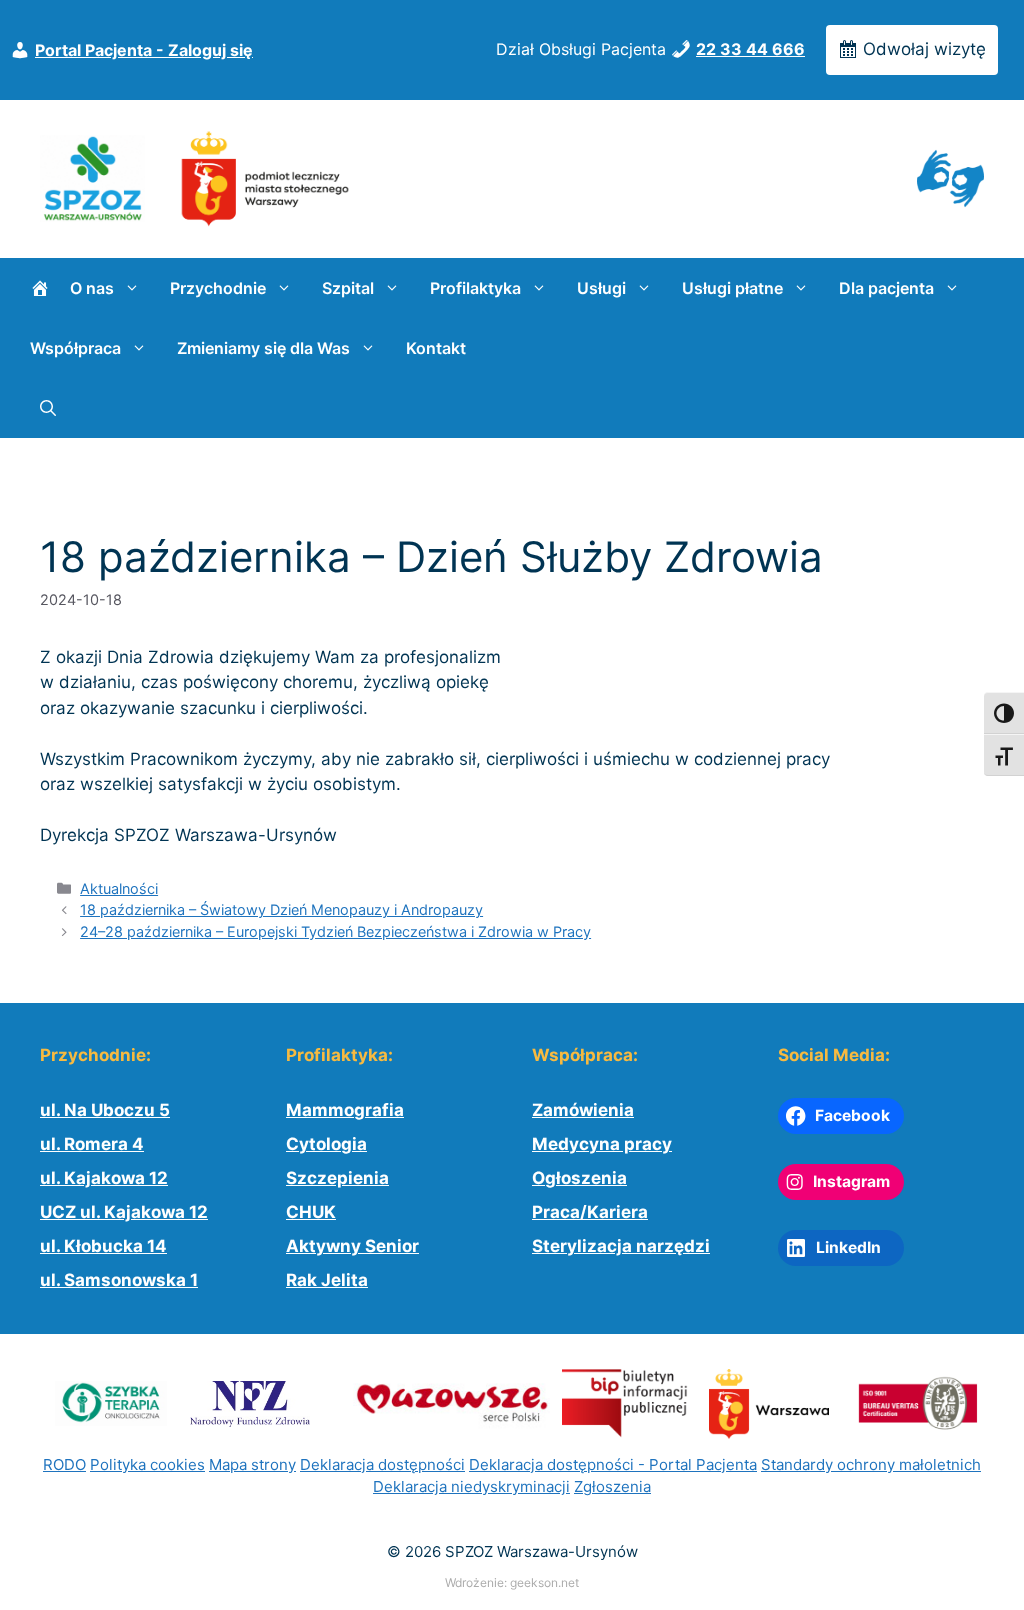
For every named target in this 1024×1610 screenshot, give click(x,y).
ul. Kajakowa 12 (104, 1178)
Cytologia (326, 1144)
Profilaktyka (475, 288)
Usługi (601, 288)
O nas (92, 288)
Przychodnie (218, 288)
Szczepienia (337, 1178)
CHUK (311, 1212)
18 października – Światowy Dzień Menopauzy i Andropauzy (281, 909)
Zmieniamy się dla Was (263, 348)
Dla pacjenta (886, 288)
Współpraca (75, 348)
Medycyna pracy (602, 1144)
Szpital (348, 288)
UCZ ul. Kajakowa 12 (124, 1212)
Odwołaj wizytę (922, 49)
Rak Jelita (327, 1280)
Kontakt (436, 348)
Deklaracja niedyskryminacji (471, 1486)
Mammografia (345, 1110)
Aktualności (119, 888)
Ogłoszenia (579, 1178)
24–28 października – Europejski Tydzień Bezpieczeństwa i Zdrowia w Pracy (335, 931)
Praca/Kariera (590, 1212)
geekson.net (544, 1582)
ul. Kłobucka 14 (103, 1246)
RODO (64, 1464)
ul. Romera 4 (92, 1144)
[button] (48, 408)
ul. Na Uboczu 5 (105, 1110)
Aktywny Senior (352, 1246)
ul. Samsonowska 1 (119, 1280)
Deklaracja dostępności (382, 1464)
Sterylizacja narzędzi (621, 1246)
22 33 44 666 (750, 49)
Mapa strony (252, 1464)
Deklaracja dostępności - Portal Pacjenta (613, 1464)
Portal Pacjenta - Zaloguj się (144, 50)
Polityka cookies (147, 1464)
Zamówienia (583, 1110)
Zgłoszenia (612, 1486)
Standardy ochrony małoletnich (871, 1464)
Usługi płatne (732, 288)
